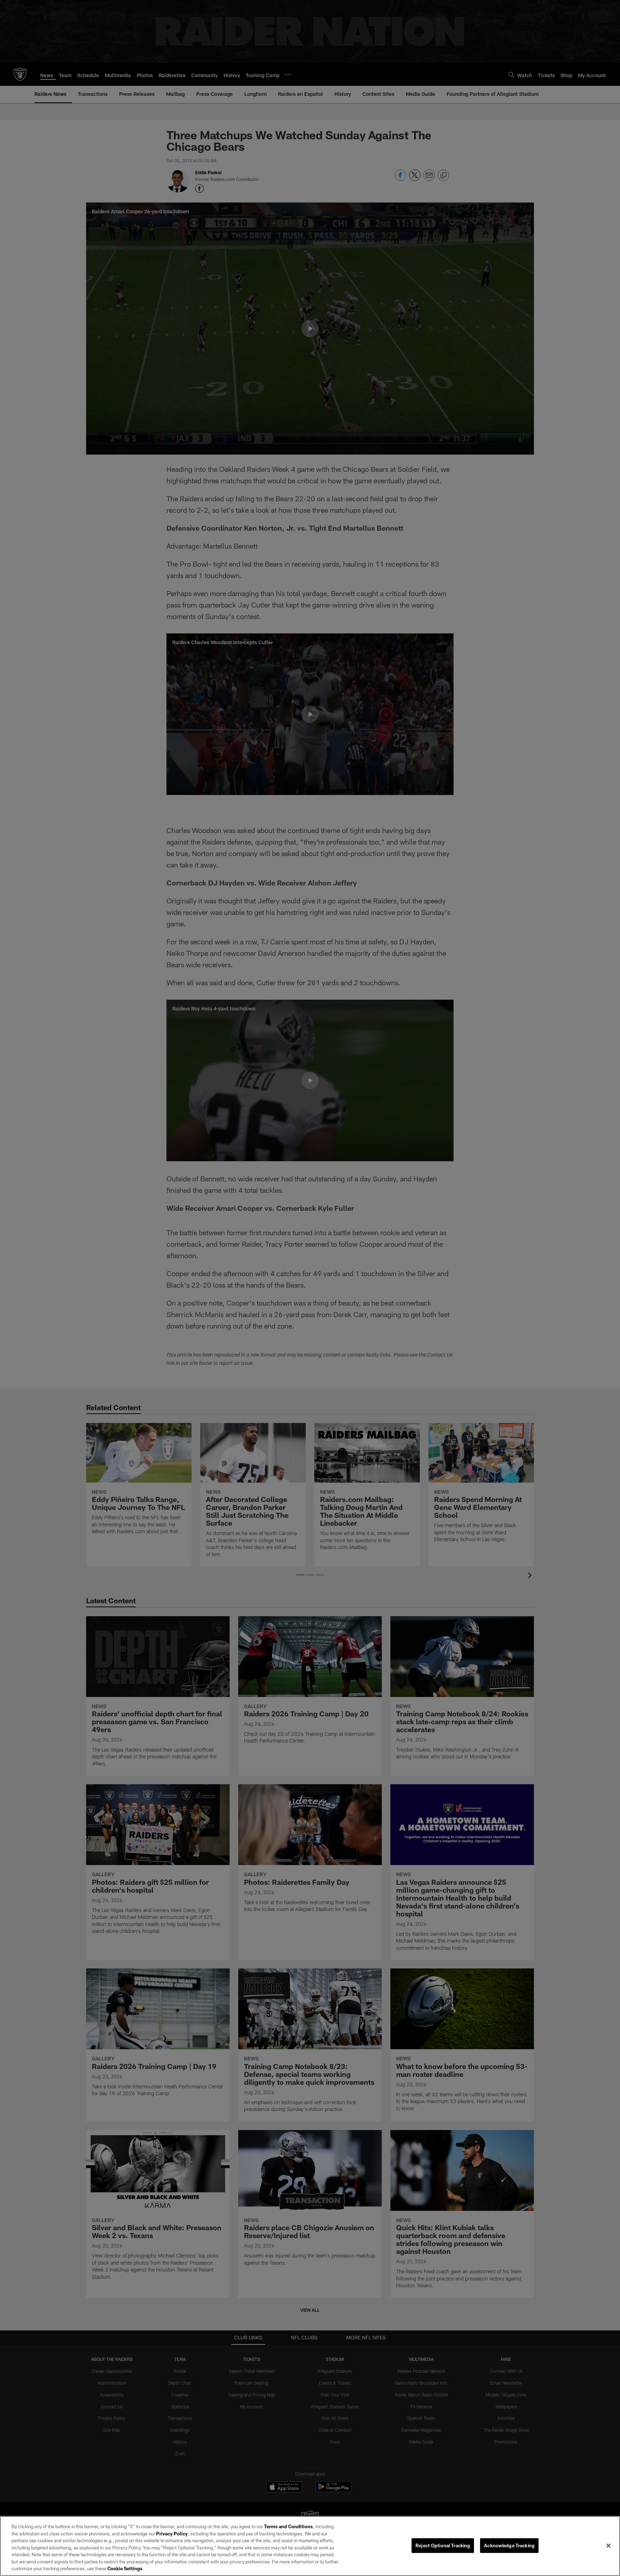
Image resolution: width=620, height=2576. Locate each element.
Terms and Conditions (288, 2526)
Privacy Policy (172, 2534)
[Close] (609, 2545)
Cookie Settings (125, 2568)
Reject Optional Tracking (443, 2545)
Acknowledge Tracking (509, 2545)
